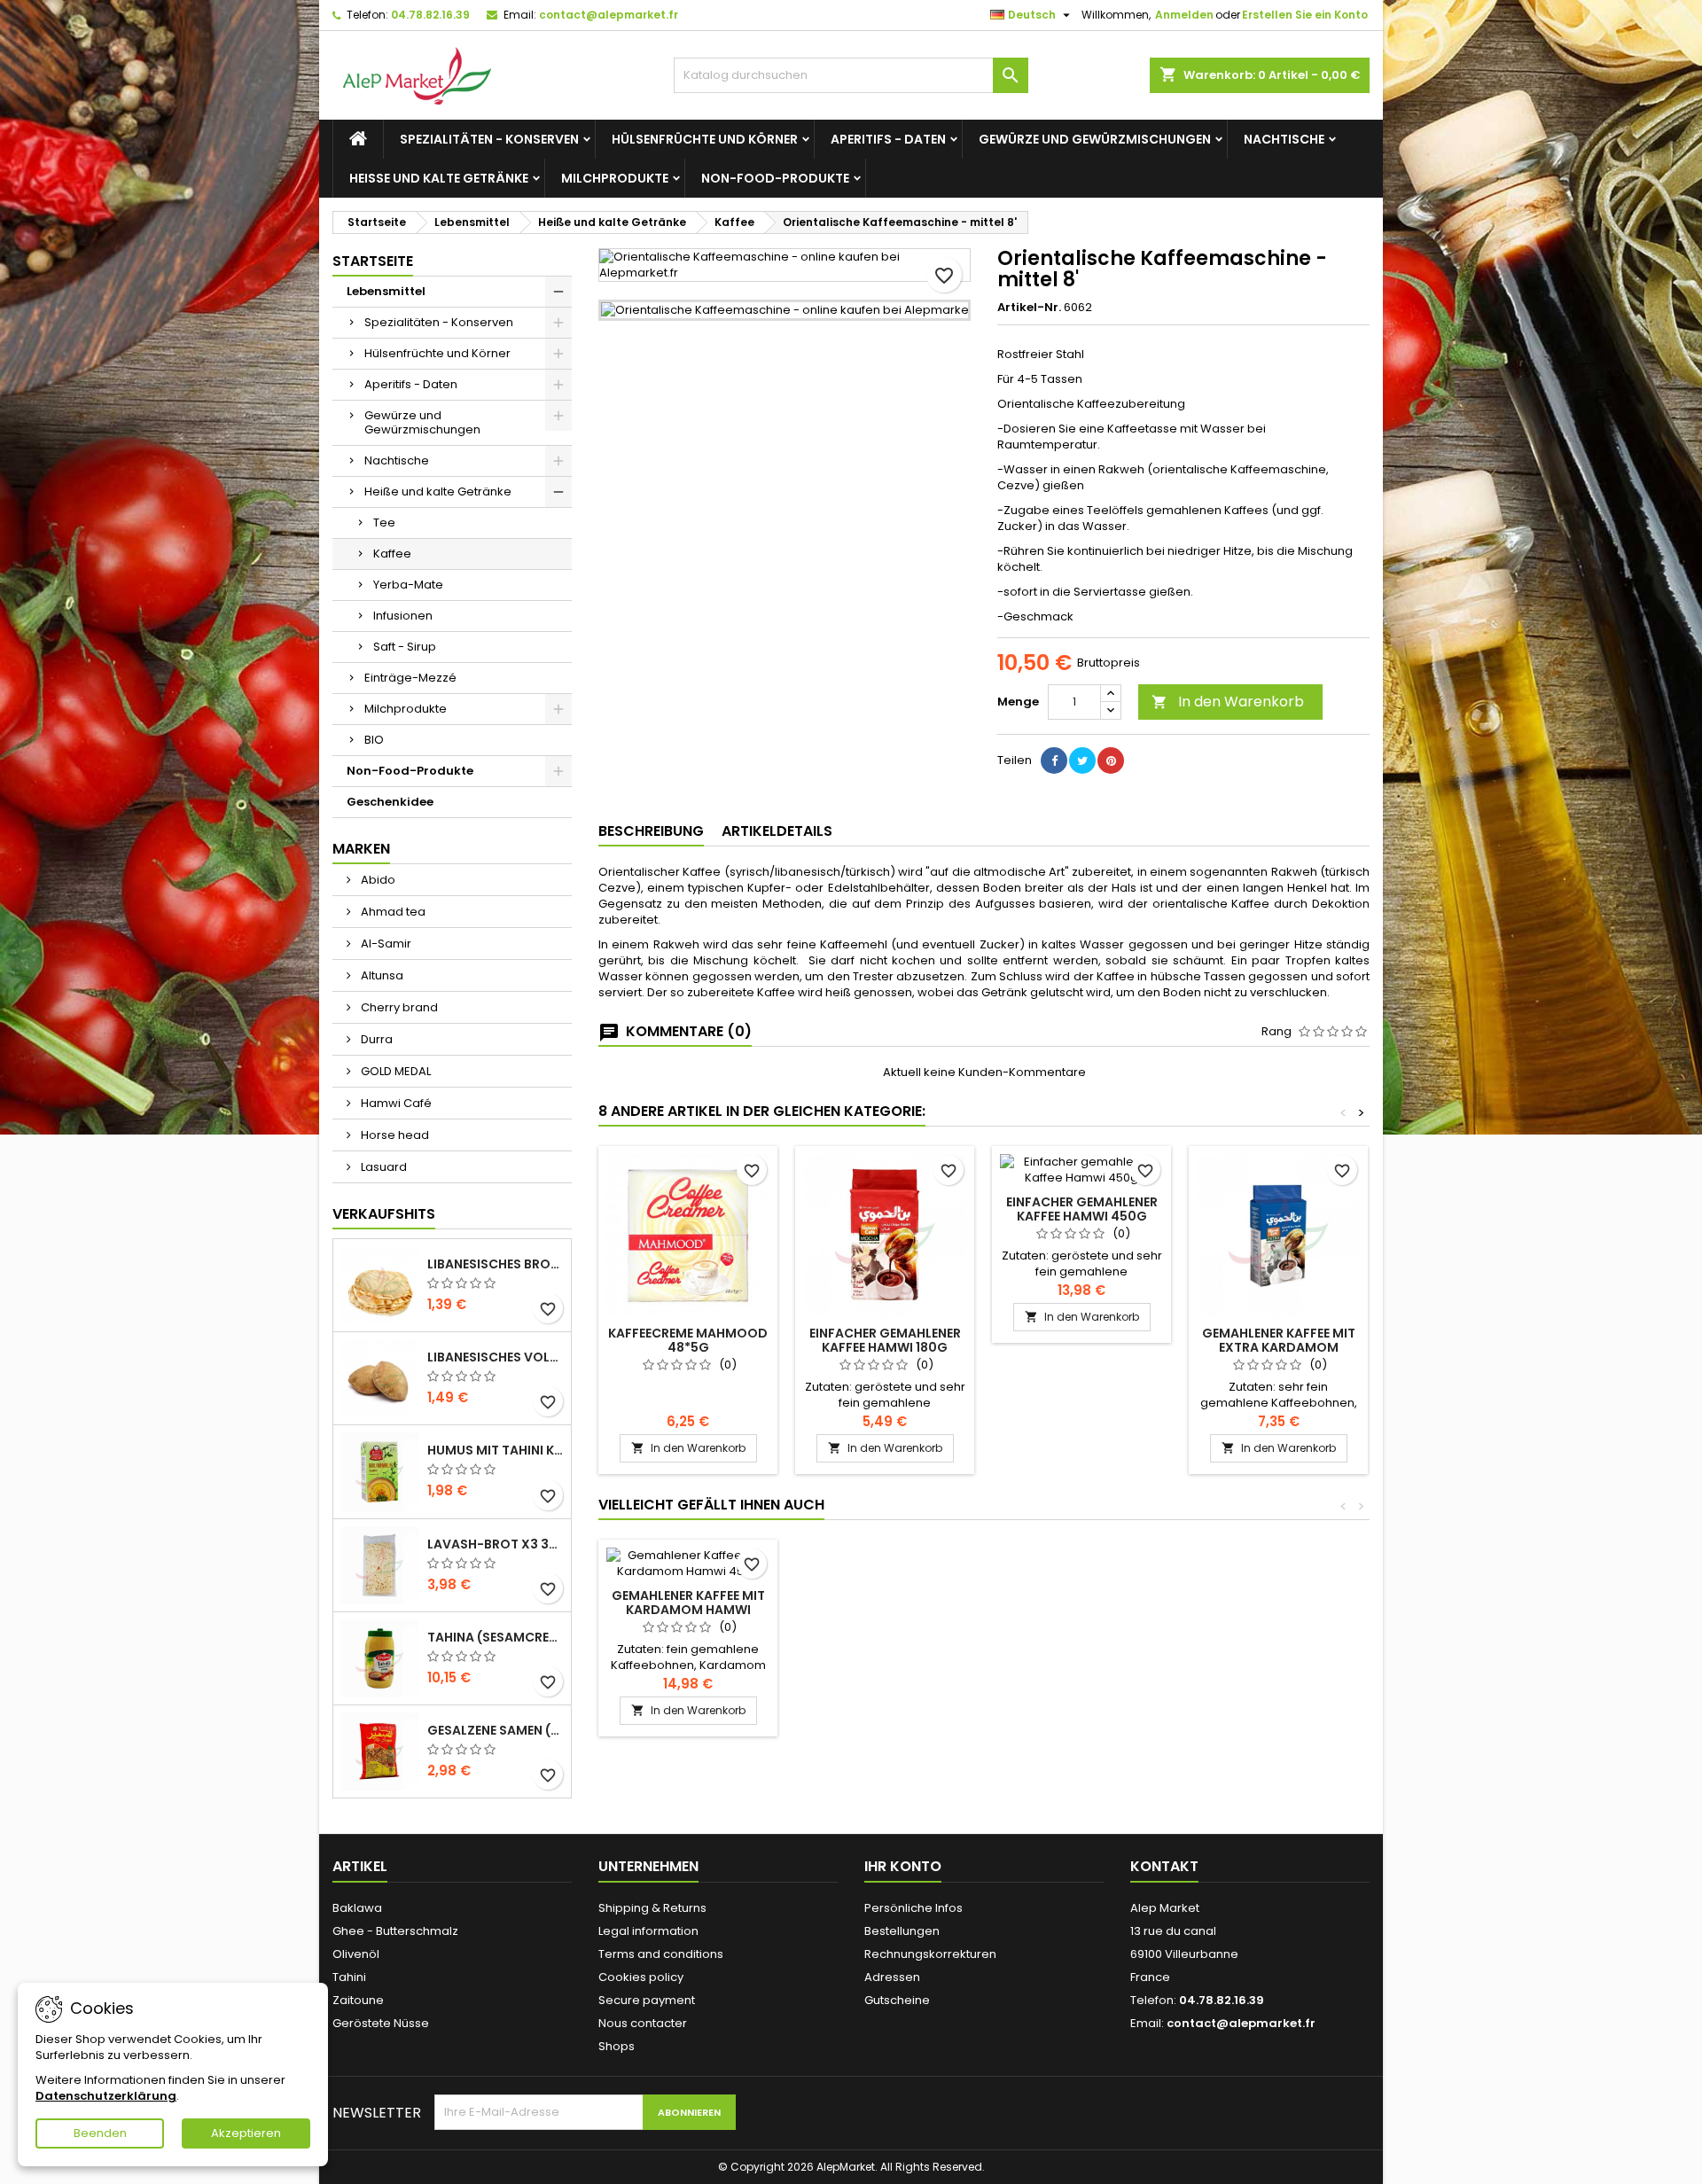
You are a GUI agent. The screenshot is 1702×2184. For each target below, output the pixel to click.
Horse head (394, 1135)
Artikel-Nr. (1029, 308)
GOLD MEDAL (394, 1071)
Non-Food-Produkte (775, 178)
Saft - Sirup (405, 647)
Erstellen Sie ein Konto (1305, 15)
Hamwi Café (395, 1103)
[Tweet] (1082, 760)
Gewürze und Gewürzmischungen (1095, 139)
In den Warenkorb (1228, 702)
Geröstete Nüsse (381, 2023)
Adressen (892, 1977)
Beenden (100, 2133)
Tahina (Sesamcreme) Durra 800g (496, 1637)
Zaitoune (358, 2000)
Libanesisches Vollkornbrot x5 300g (496, 1357)
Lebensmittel (386, 291)
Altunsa (381, 975)
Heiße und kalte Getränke (439, 178)
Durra (375, 1039)
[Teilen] (1054, 760)
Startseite (373, 261)
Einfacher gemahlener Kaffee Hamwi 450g (1082, 1209)
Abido (377, 880)
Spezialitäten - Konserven (489, 139)
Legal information (648, 1931)
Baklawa (357, 1908)
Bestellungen (902, 1931)
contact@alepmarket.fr (609, 15)
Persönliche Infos (913, 1908)
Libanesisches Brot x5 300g (496, 1264)
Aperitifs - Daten (888, 139)
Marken (361, 849)
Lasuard (383, 1167)
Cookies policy (641, 1977)
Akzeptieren (246, 2133)
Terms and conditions (661, 1954)
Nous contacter (643, 2023)
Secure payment (647, 2000)
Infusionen (403, 616)
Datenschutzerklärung (106, 2096)
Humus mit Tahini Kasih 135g (496, 1450)
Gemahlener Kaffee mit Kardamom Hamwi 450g (688, 1610)
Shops (617, 2046)
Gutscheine (897, 2000)
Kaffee (392, 554)
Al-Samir (385, 944)
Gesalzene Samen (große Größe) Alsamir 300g (496, 1730)
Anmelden (1184, 15)
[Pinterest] (1111, 760)
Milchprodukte (615, 178)
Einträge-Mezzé (410, 678)
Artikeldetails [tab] (777, 831)
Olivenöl (356, 1954)
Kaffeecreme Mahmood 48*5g (688, 1340)
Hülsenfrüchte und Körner (705, 139)
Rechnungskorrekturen (930, 1954)
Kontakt (1164, 1866)
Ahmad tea (392, 912)
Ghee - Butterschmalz (395, 1931)
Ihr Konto (903, 1866)
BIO (374, 740)
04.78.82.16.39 (430, 15)
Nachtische (1284, 139)
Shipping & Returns (652, 1908)
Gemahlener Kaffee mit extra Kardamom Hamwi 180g (1279, 1347)
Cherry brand (398, 1007)
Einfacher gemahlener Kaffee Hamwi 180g (885, 1340)
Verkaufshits (384, 1214)
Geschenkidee (390, 802)
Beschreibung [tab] (651, 831)
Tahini (349, 1977)
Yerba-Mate (408, 585)
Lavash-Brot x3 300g (496, 1544)
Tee (384, 523)
